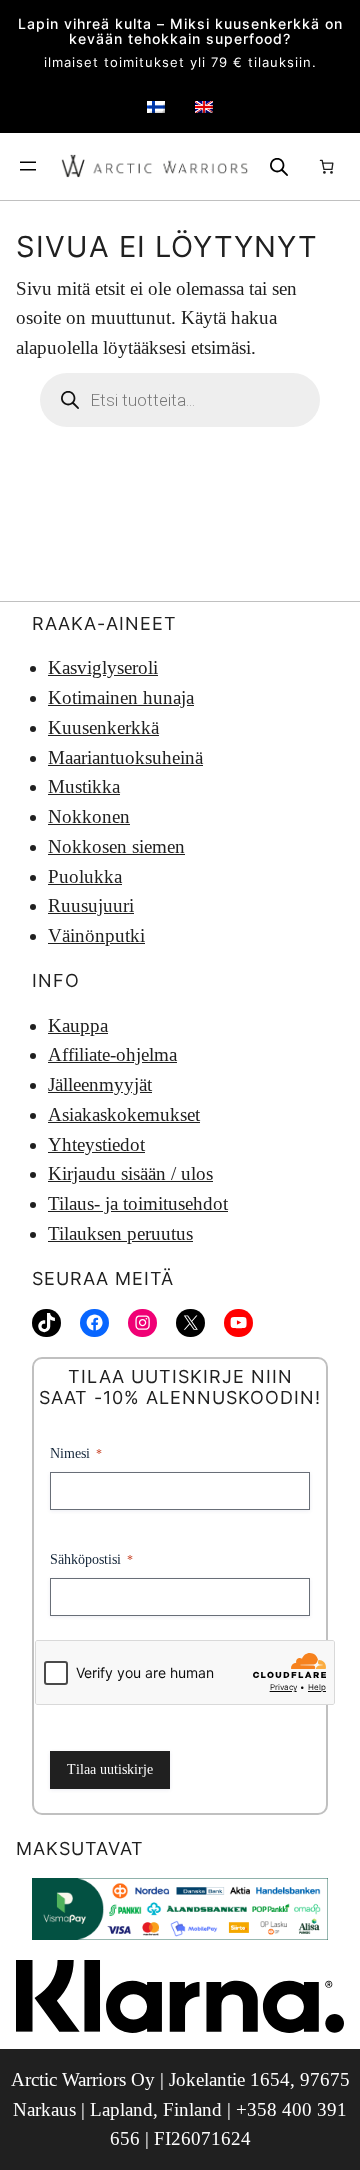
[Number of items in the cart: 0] (326, 166)
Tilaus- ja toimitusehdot (138, 1203)
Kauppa (78, 1025)
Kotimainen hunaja (121, 697)
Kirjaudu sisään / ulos (130, 1173)
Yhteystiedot (96, 1144)
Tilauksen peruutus (120, 1233)
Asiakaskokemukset (124, 1114)
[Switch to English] (204, 106)
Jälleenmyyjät (100, 1084)
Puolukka (85, 876)
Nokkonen (89, 816)
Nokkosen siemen (116, 846)
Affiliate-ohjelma (112, 1054)
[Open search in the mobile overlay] (279, 166)
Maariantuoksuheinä (125, 757)
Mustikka (84, 786)
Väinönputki (96, 935)
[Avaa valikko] (28, 166)
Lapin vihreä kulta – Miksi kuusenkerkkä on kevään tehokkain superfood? (180, 31)
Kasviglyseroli (103, 667)
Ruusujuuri (91, 905)
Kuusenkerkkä (103, 727)
